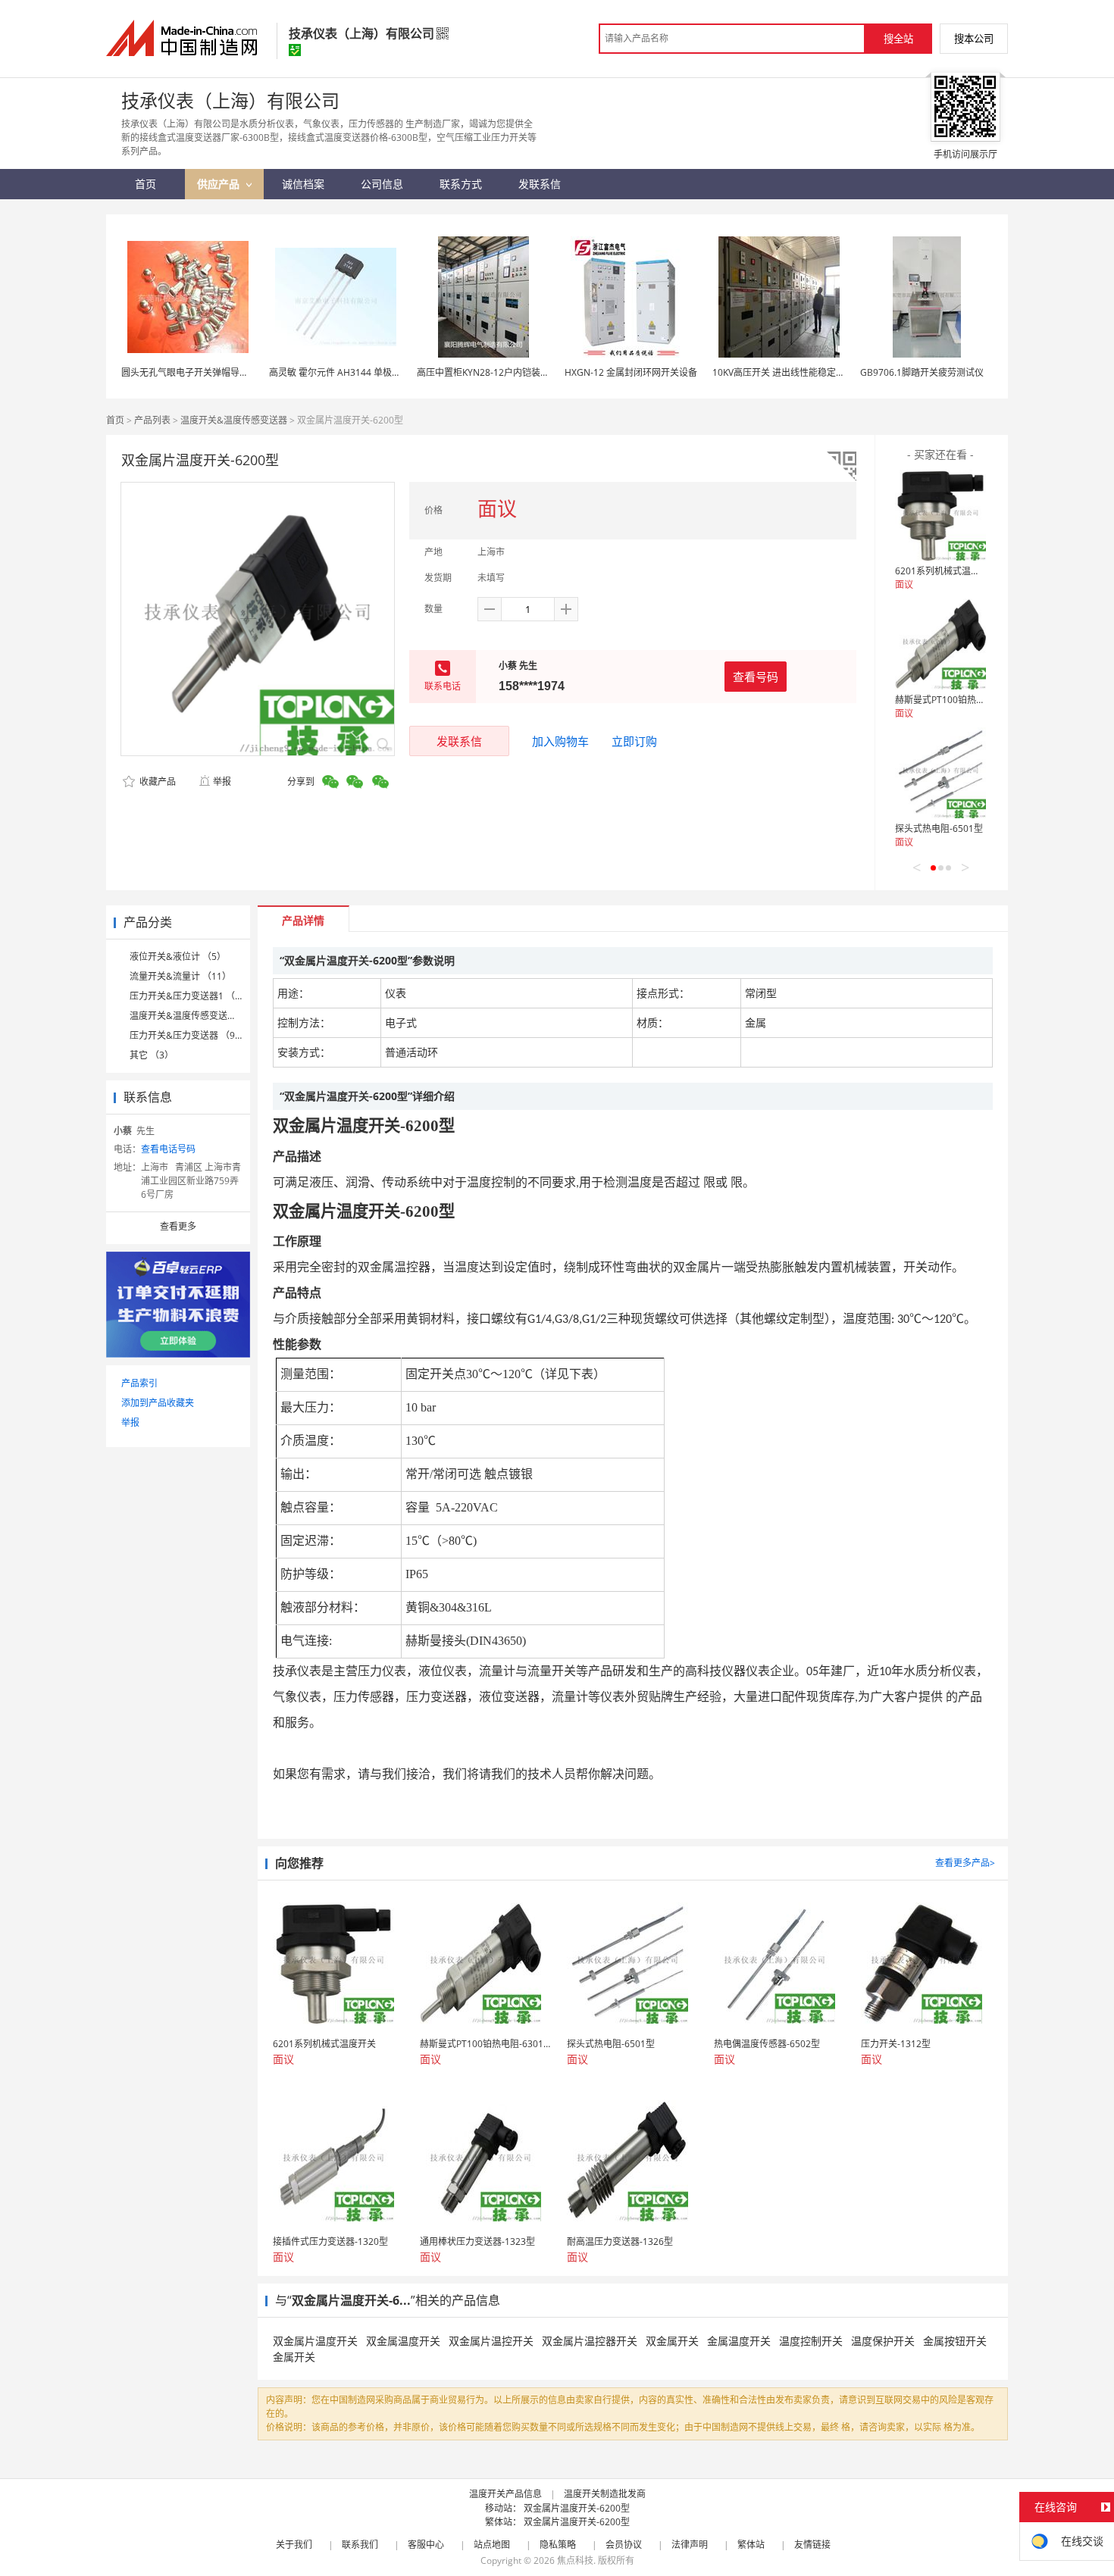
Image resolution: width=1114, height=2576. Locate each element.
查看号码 (756, 677)
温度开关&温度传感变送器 (234, 420)
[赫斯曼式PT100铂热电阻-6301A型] (940, 644)
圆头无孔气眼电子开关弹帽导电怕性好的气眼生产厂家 (230, 372)
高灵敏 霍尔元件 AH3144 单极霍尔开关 (349, 372)
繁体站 (751, 2545)
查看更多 (178, 1226)
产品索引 (139, 1383)
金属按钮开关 (955, 2341)
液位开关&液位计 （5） (178, 957)
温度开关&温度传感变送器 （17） (199, 1016)
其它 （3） (152, 1055)
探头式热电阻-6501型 (939, 828)
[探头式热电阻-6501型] (940, 773)
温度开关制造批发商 (605, 2494)
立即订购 (634, 741)
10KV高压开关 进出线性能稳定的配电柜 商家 (803, 372)
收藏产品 (156, 782)
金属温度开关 (739, 2341)
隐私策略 (558, 2545)
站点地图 (492, 2545)
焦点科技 (575, 2560)
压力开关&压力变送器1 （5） (189, 996)
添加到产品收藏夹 (158, 1403)
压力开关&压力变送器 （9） (187, 1035)
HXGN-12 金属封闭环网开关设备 (631, 372)
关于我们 (294, 2545)
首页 (115, 420)
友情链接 (812, 2545)
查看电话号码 (168, 1149)
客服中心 (426, 2545)
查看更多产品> (965, 1863)
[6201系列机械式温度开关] (940, 515)
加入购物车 (560, 741)
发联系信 (459, 741)
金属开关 (294, 2357)
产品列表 (152, 420)
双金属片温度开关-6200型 (577, 2508)
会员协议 (624, 2545)
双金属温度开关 (403, 2341)
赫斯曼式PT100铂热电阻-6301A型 (964, 700)
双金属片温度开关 (315, 2341)
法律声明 (690, 2545)
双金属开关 (672, 2341)
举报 (222, 782)
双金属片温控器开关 (590, 2341)
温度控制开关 (811, 2341)
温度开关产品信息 (505, 2494)
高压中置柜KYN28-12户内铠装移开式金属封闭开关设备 (529, 372)
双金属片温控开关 (491, 2341)
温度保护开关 (883, 2341)
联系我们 (360, 2545)
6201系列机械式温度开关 (947, 571)
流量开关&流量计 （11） (180, 976)
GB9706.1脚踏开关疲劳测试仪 (922, 372)
